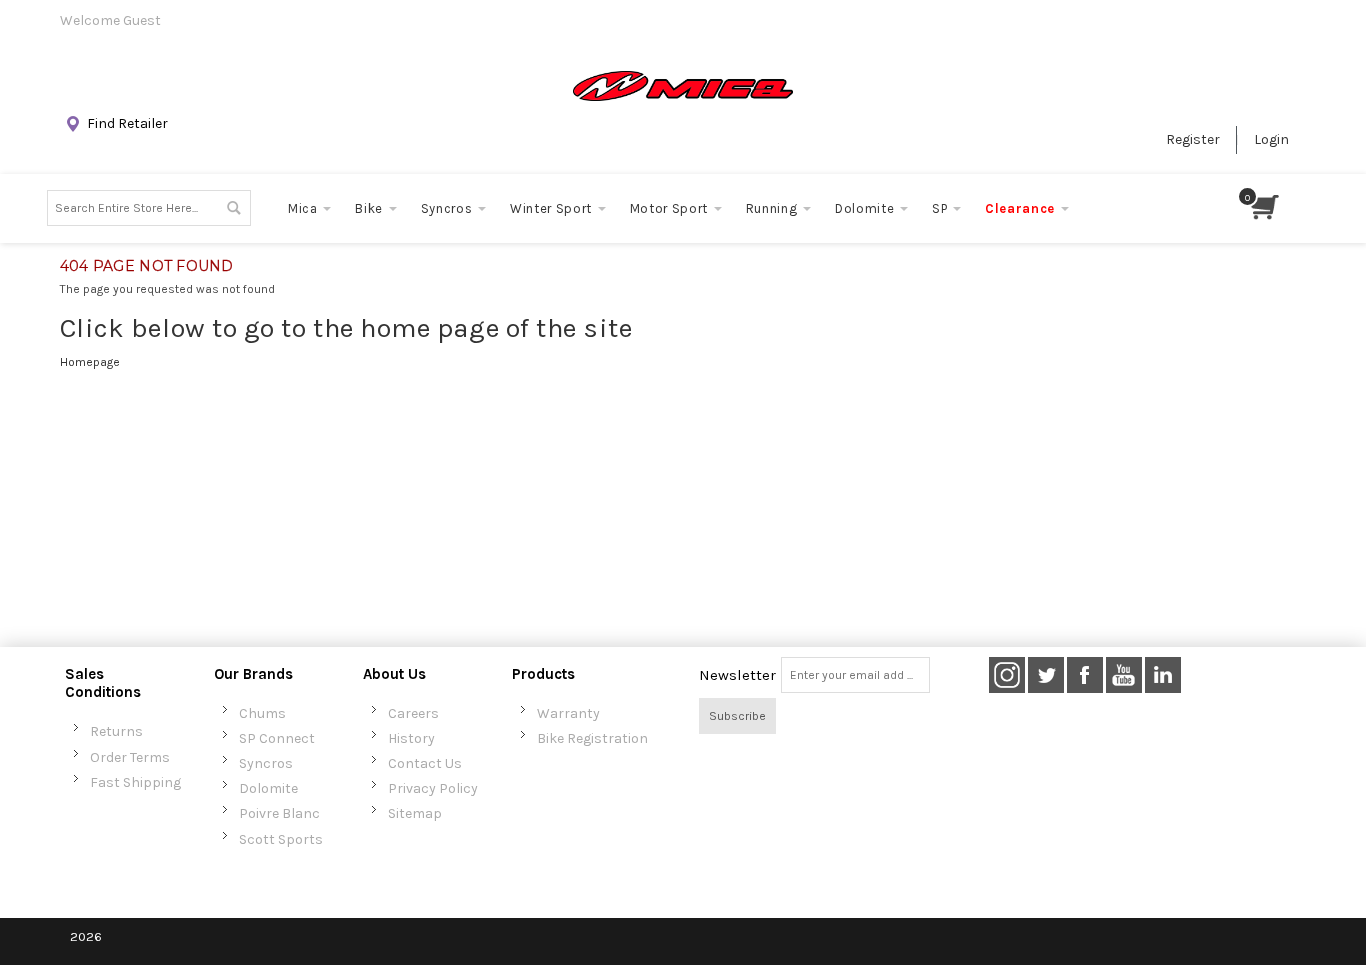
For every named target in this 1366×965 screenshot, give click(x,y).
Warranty (568, 713)
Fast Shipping (135, 782)
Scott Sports (281, 839)
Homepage (90, 362)
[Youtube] (1125, 674)
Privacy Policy (433, 788)
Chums (262, 713)
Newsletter (737, 675)
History (411, 738)
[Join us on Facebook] (1086, 674)
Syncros (266, 763)
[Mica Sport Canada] (683, 86)
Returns (116, 731)
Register (1193, 139)
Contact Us (425, 763)
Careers (413, 713)
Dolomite (268, 788)
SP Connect (277, 738)
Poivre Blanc (279, 813)
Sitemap (415, 813)
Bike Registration (592, 738)
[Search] (233, 208)
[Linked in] (1163, 674)
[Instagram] (1007, 674)
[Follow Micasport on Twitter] (1047, 674)
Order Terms (130, 757)
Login (1271, 139)
